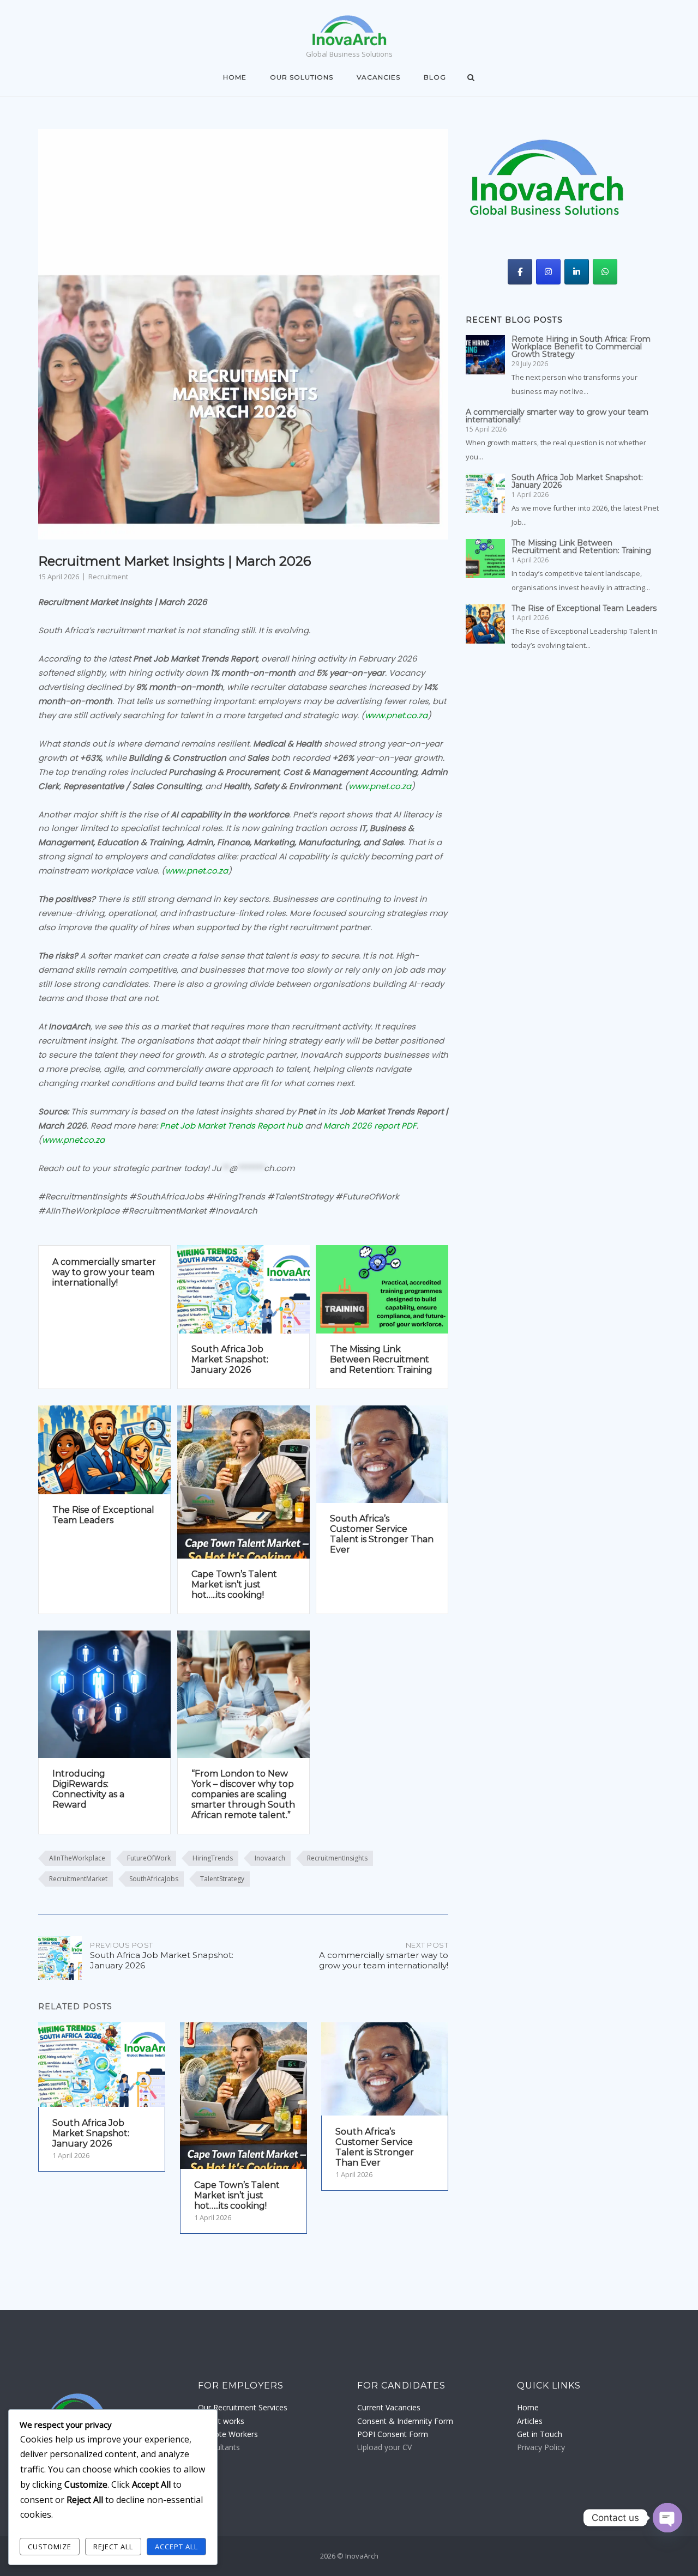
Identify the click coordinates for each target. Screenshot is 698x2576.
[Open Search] (471, 78)
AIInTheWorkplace (77, 1858)
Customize (50, 2547)
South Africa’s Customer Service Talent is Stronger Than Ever (382, 1534)
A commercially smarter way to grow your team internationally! (104, 1272)
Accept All (176, 2547)
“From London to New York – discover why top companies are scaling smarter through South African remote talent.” (243, 1794)
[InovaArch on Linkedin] (577, 272)
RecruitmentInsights (337, 1858)
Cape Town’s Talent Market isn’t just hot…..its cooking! (234, 1584)
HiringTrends (213, 1858)
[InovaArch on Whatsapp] (605, 272)
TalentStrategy (222, 1879)
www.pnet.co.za (396, 715)
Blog (435, 77)
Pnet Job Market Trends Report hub (231, 1126)
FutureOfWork (149, 1858)
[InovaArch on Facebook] (520, 272)
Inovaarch (270, 1858)
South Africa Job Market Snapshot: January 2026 (230, 1359)
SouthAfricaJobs (154, 1879)
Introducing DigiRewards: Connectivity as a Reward (88, 1789)
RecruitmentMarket (78, 1879)
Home (235, 77)
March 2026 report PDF (370, 1126)
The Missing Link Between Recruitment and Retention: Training (381, 1359)
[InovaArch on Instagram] (548, 272)
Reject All (113, 2547)
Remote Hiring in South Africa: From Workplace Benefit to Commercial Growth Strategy (581, 347)
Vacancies (378, 77)
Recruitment (108, 577)
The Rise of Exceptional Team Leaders (103, 1515)
